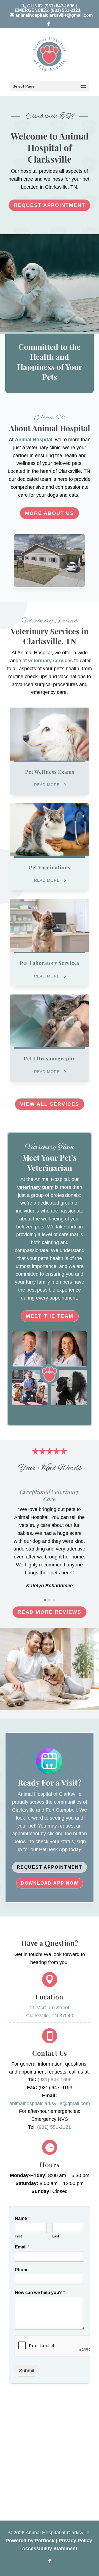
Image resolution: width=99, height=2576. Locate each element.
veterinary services (50, 661)
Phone (22, 2270)
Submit (27, 2371)
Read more (47, 785)
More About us (50, 513)
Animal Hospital (33, 440)
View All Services (50, 1104)
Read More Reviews (50, 1612)
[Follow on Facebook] (50, 2561)
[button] (45, 1600)
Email (22, 2247)
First (18, 2236)
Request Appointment (50, 205)
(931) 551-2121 (66, 10)
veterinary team (35, 1187)
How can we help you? (40, 2293)
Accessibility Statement (50, 2549)
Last (56, 2236)
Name (22, 2218)
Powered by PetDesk (30, 2541)
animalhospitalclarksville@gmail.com (50, 2103)
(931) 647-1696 (60, 6)
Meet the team (50, 1316)
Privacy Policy (75, 2541)
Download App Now (50, 1883)
